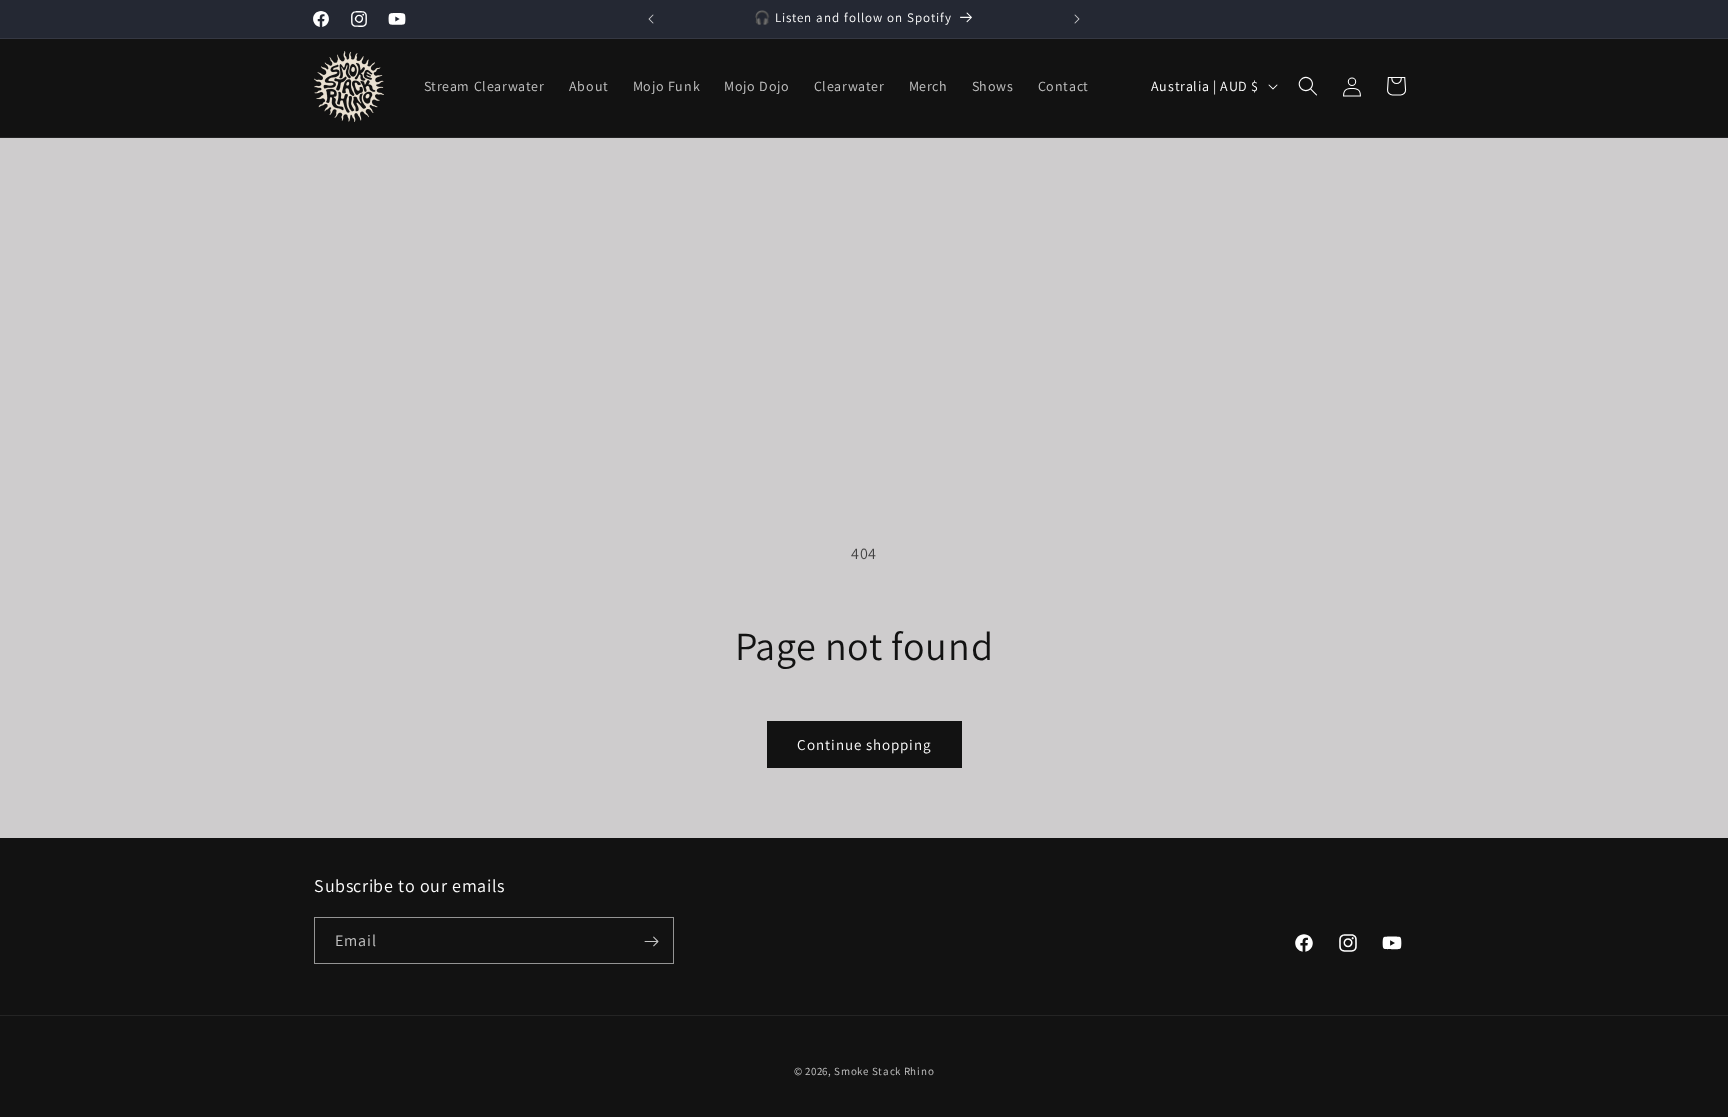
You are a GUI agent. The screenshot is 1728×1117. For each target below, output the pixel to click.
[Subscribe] (651, 941)
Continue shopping (864, 744)
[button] (1308, 86)
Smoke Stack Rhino (884, 1071)
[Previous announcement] (651, 19)
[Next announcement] (1077, 19)
